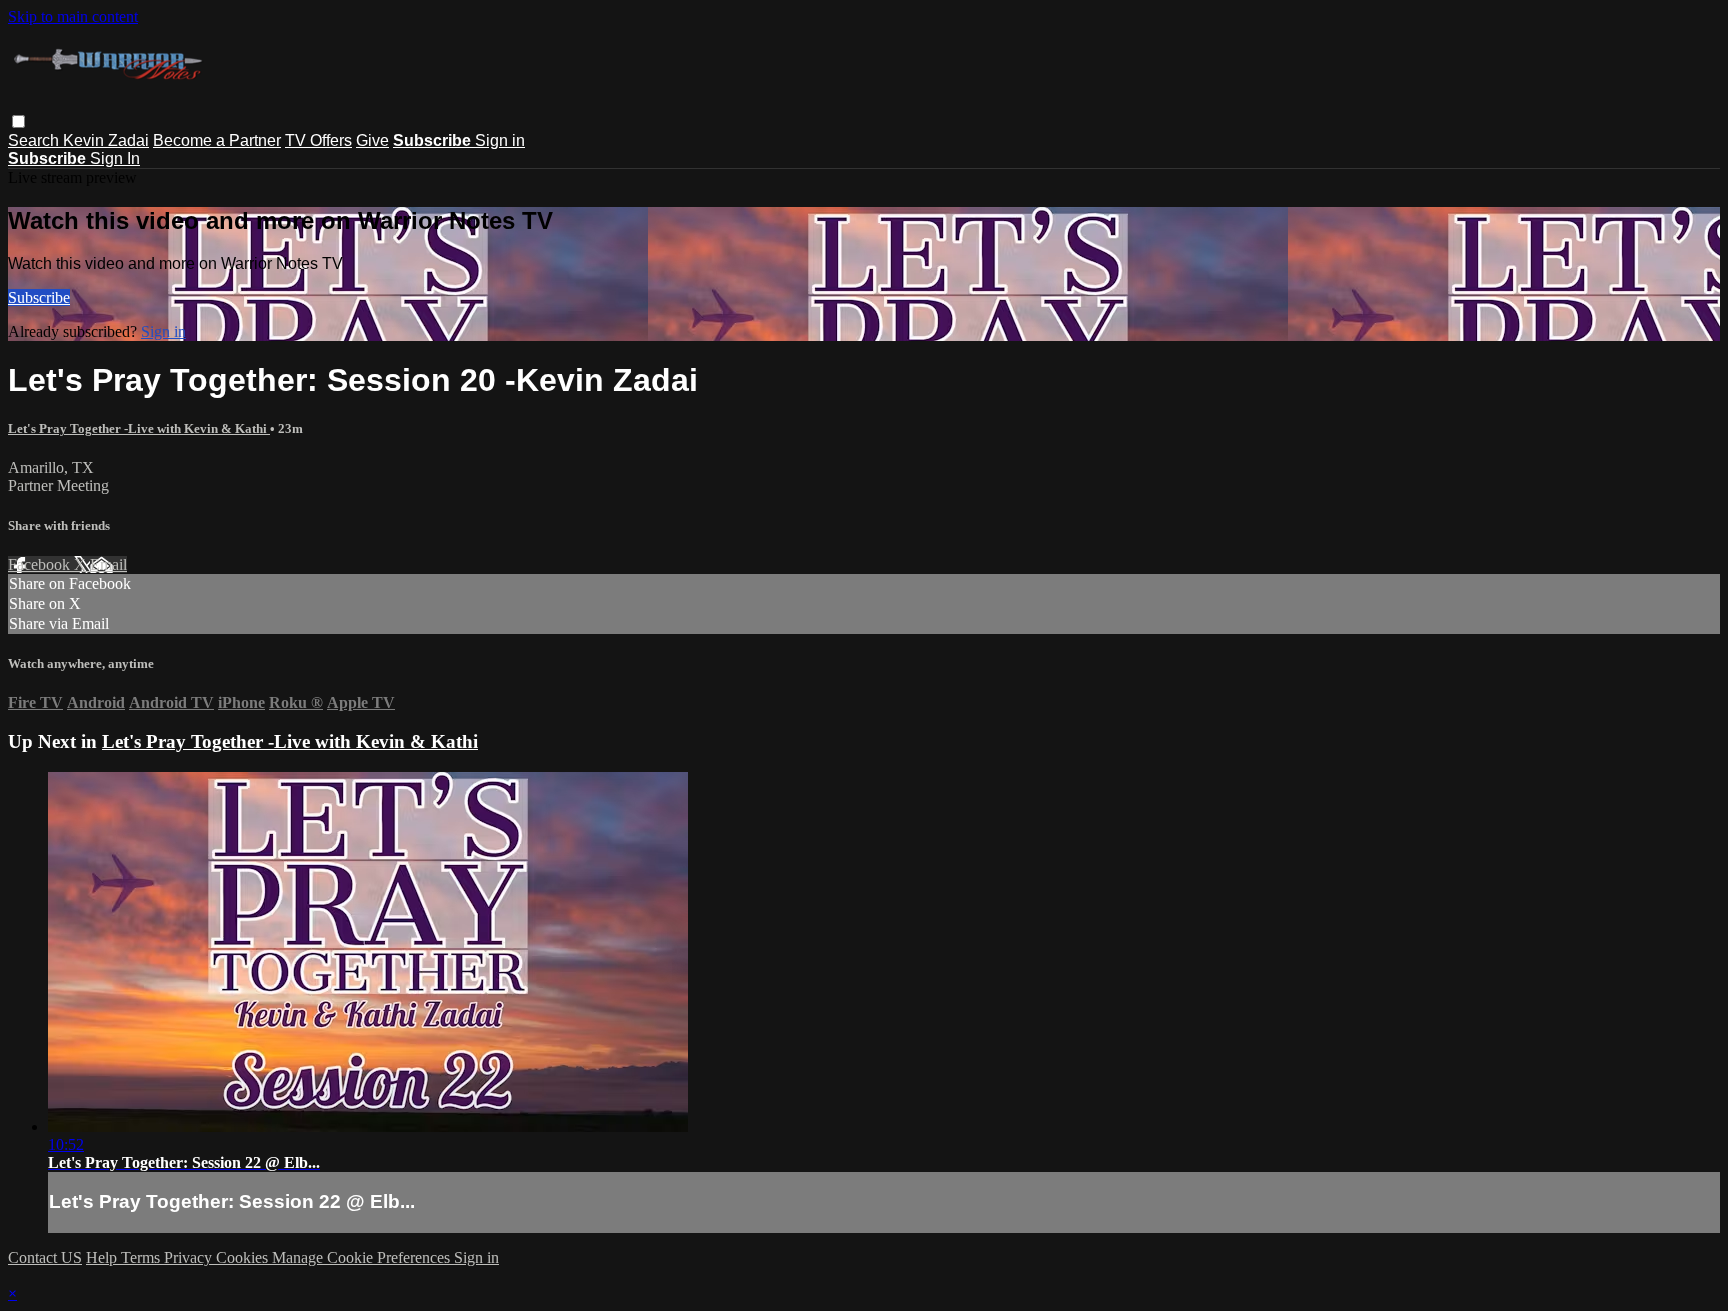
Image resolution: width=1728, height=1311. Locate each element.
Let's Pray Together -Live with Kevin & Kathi (139, 428)
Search (35, 140)
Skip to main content (73, 16)
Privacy (190, 1257)
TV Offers (318, 140)
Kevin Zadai (106, 140)
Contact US (45, 1257)
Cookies (244, 1257)
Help (103, 1257)
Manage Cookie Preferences (363, 1257)
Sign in (500, 140)
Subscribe (39, 297)
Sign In (115, 158)
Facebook (41, 564)
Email (108, 564)
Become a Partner (217, 140)
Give (372, 140)
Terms (142, 1257)
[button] (18, 121)
